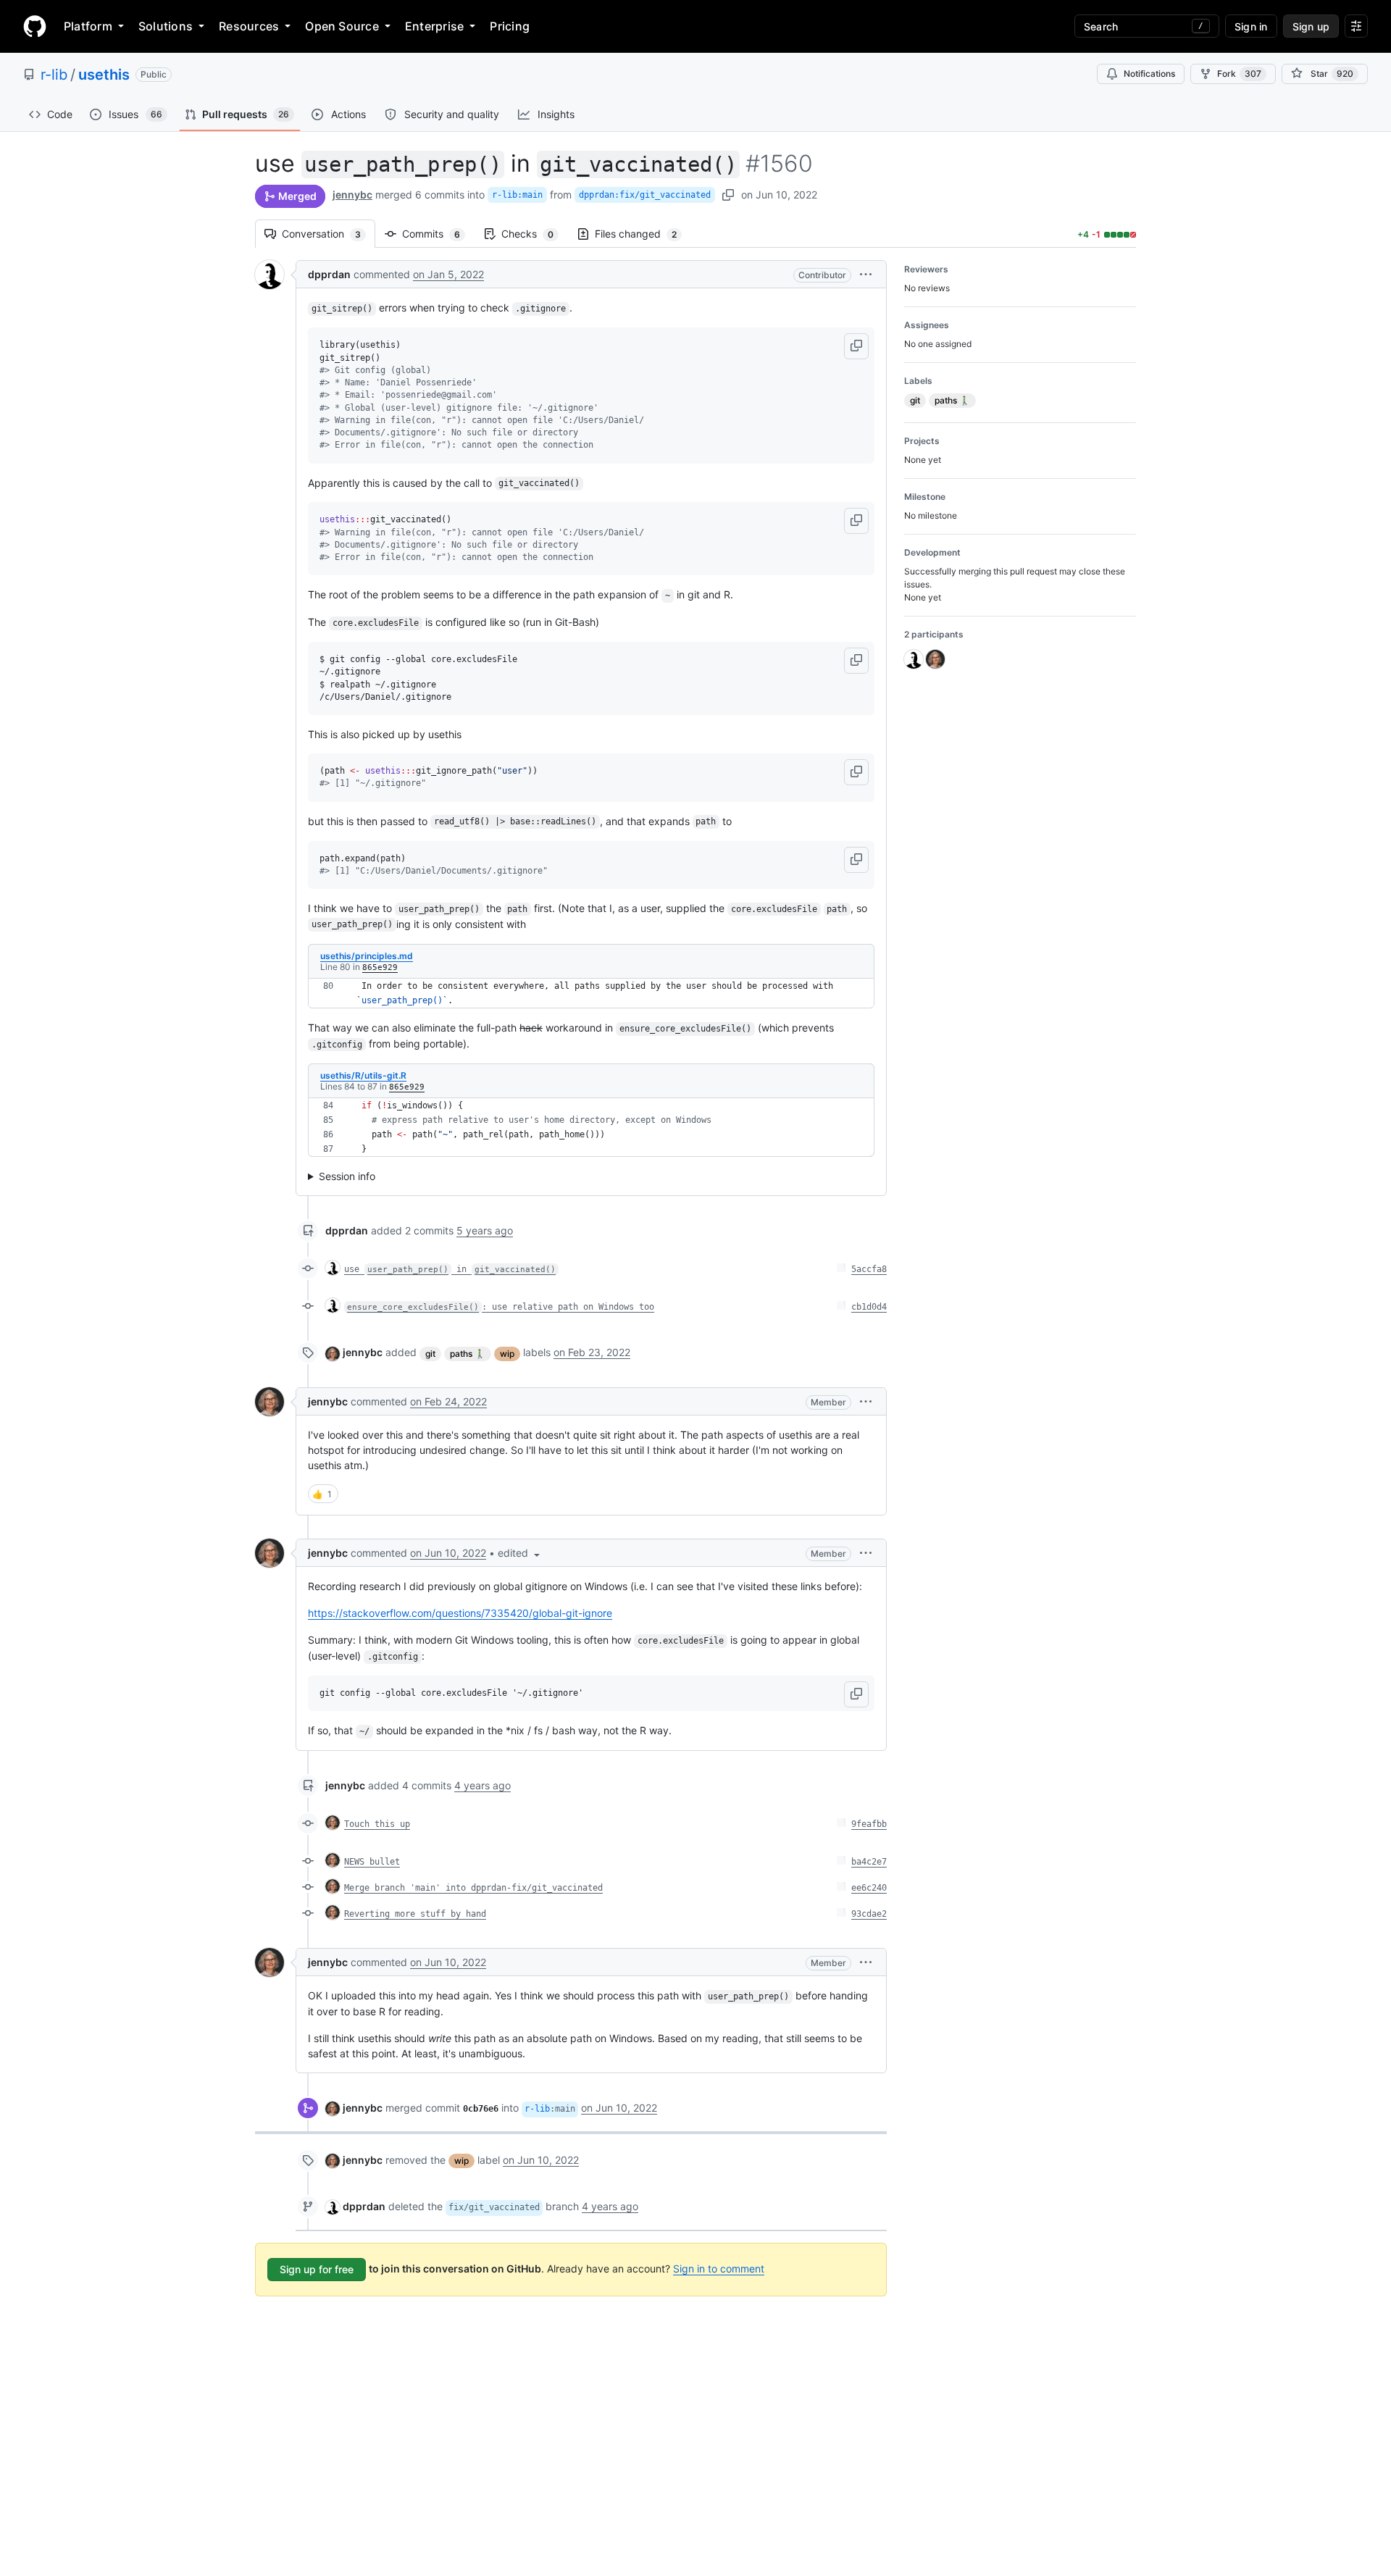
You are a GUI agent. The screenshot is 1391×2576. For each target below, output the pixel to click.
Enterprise (434, 26)
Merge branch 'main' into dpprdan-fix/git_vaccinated (473, 1888)
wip (507, 1354)
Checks (535, 234)
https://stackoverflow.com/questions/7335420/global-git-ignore (460, 1613)
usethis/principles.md (367, 956)
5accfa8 (869, 1269)
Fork (1239, 74)
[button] (866, 274)
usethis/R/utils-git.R (363, 1075)
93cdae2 (869, 1914)
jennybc (352, 195)
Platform (88, 26)
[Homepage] (35, 26)
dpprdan (329, 274)
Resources (249, 26)
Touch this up (377, 1824)
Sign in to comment (719, 2268)
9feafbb (869, 1824)
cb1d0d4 (869, 1307)
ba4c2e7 (869, 1862)
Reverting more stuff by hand (415, 1914)
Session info (347, 1176)
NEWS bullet (372, 1862)
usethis (104, 75)
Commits (438, 234)
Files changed (643, 234)
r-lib (54, 75)
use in (450, 1269)
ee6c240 (869, 1888)
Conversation (329, 234)
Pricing (510, 26)
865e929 (380, 967)
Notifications (1149, 74)
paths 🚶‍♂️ (468, 1354)
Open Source (342, 26)
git (430, 1354)
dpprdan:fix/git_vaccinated (645, 195)
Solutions (166, 26)
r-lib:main (517, 195)
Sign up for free (317, 2269)
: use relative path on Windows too (501, 1307)
